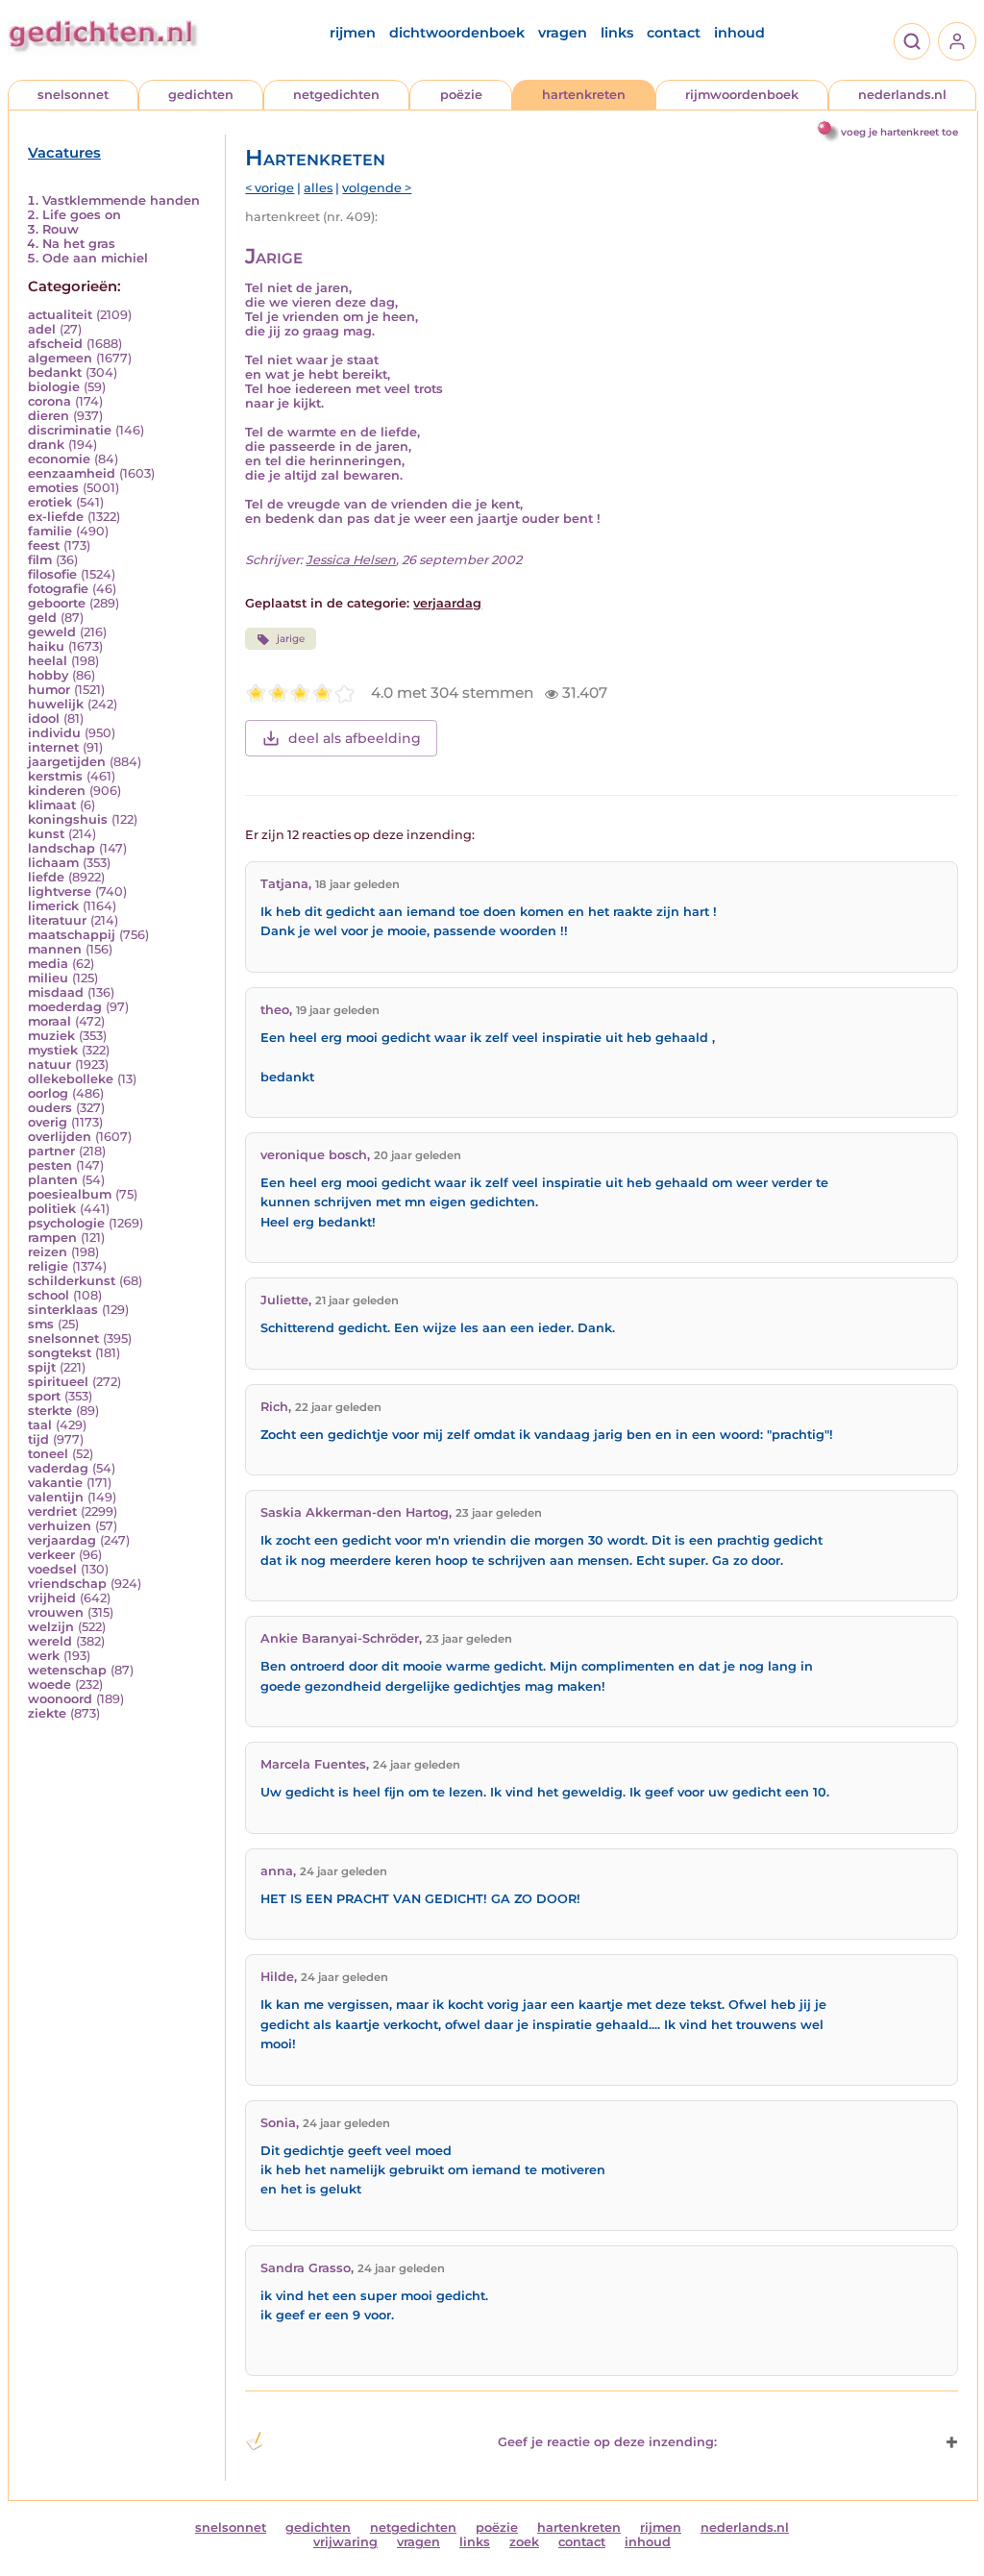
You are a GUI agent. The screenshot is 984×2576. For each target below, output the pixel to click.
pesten (50, 1165)
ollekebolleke (71, 1079)
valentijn (56, 1497)
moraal (49, 1021)
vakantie (55, 1483)
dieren (49, 416)
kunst (46, 834)
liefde (46, 877)
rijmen (353, 33)
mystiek (53, 1050)
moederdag (65, 1007)
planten (53, 1180)
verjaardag (62, 1540)
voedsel (52, 1569)
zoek (524, 2542)
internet (53, 747)
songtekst (60, 1353)
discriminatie (70, 430)
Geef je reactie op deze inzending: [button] (607, 2442)
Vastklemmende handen (121, 200)
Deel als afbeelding (355, 738)
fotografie (58, 589)
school (49, 1295)
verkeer (51, 1555)
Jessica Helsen (351, 560)
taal (40, 1425)
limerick (53, 906)
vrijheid (52, 1598)
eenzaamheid (72, 473)
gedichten (201, 95)
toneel (48, 1454)
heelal (48, 661)
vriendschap (67, 1584)
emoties (53, 488)
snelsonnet (73, 95)
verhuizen (60, 1526)
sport (44, 1396)
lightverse (60, 892)
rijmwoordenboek (742, 95)
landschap (61, 848)
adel (42, 329)
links (617, 33)
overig (48, 1122)
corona (49, 401)
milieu (48, 978)
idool (44, 718)
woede (49, 1684)
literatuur (57, 920)
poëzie (461, 95)
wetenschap (67, 1670)
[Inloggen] (957, 41)
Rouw (61, 229)
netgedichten (336, 95)
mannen (55, 949)
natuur (49, 1065)
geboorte (57, 603)
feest (44, 545)
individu (54, 733)
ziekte (47, 1713)
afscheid (55, 344)
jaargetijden (67, 762)
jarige (291, 639)
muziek (51, 1036)
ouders (50, 1108)
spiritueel (58, 1382)
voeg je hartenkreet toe (899, 132)
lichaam (53, 863)
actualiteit (60, 315)
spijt (42, 1367)
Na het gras (79, 244)
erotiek (50, 502)
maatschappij (72, 935)
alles (318, 188)
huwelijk (56, 704)
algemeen (60, 358)
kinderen (57, 791)
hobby (48, 675)
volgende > (377, 188)
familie (50, 531)
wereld (50, 1641)
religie (48, 1266)
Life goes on (82, 215)
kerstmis (55, 776)
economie (59, 459)
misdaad (56, 992)
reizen (48, 1252)
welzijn (51, 1627)
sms (41, 1324)
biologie (54, 387)
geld (42, 618)
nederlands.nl (902, 95)
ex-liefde (56, 517)
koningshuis (68, 819)
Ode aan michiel (95, 258)
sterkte (50, 1411)
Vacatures (64, 153)
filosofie (52, 574)
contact (674, 33)
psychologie (66, 1223)
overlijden (60, 1137)
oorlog (48, 1093)
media (48, 964)
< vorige (270, 188)
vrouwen (56, 1612)
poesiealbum (70, 1194)
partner (51, 1151)
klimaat (52, 805)
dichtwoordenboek (457, 33)
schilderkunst (72, 1281)
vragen (563, 33)
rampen (52, 1238)
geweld (52, 632)
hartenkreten (584, 95)
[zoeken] (912, 41)
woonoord (60, 1699)
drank (46, 445)
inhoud (739, 33)
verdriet (52, 1511)
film (40, 560)
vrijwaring (345, 2542)
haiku (46, 646)
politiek (52, 1209)
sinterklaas (63, 1310)
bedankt (55, 372)
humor (49, 690)
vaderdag (58, 1468)
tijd (38, 1439)
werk (44, 1656)
